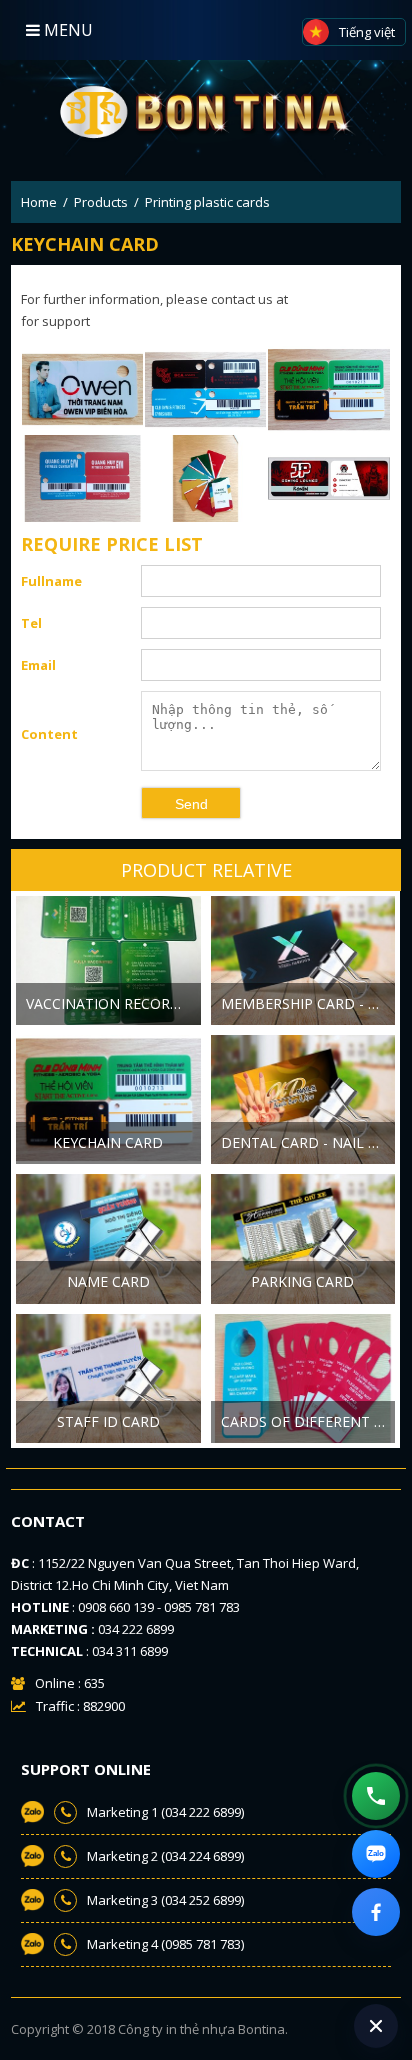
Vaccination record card (113, 1003)
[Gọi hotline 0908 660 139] (376, 1796)
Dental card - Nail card (308, 1142)
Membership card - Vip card (308, 1003)
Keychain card (108, 1142)
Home (39, 202)
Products (101, 202)
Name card (108, 1281)
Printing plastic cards (207, 202)
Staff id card (108, 1421)
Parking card (302, 1281)
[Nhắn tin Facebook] (376, 1912)
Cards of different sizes (308, 1421)
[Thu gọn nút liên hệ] (376, 2026)
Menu (66, 30)
